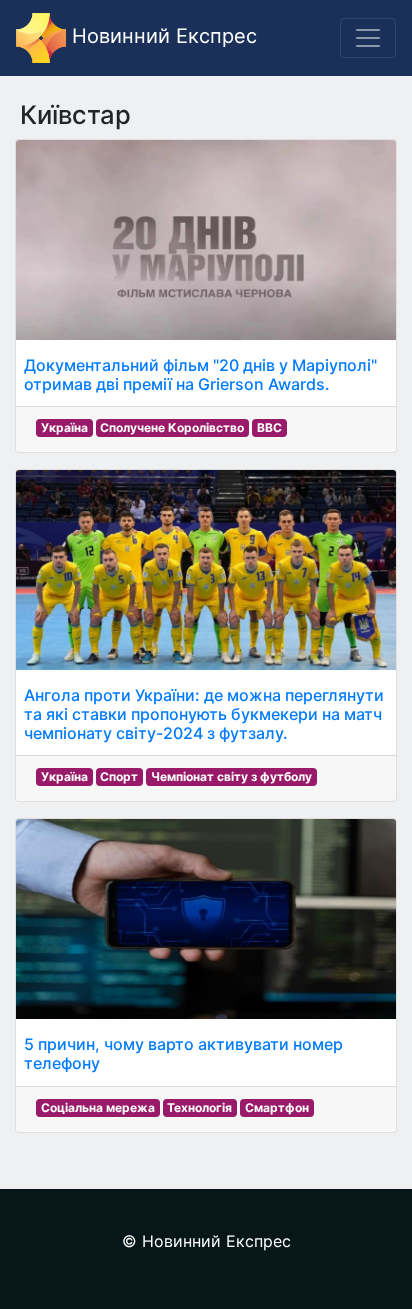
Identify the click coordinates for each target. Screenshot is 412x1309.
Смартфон (277, 1107)
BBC (269, 427)
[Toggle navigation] (368, 38)
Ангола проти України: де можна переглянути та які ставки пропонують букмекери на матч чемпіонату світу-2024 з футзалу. (204, 714)
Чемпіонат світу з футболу (231, 776)
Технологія (199, 1107)
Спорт (119, 776)
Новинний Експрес (161, 36)
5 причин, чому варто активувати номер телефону (183, 1053)
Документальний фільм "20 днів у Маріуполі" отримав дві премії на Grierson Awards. (200, 374)
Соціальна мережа (98, 1107)
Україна (64, 427)
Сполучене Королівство (172, 427)
